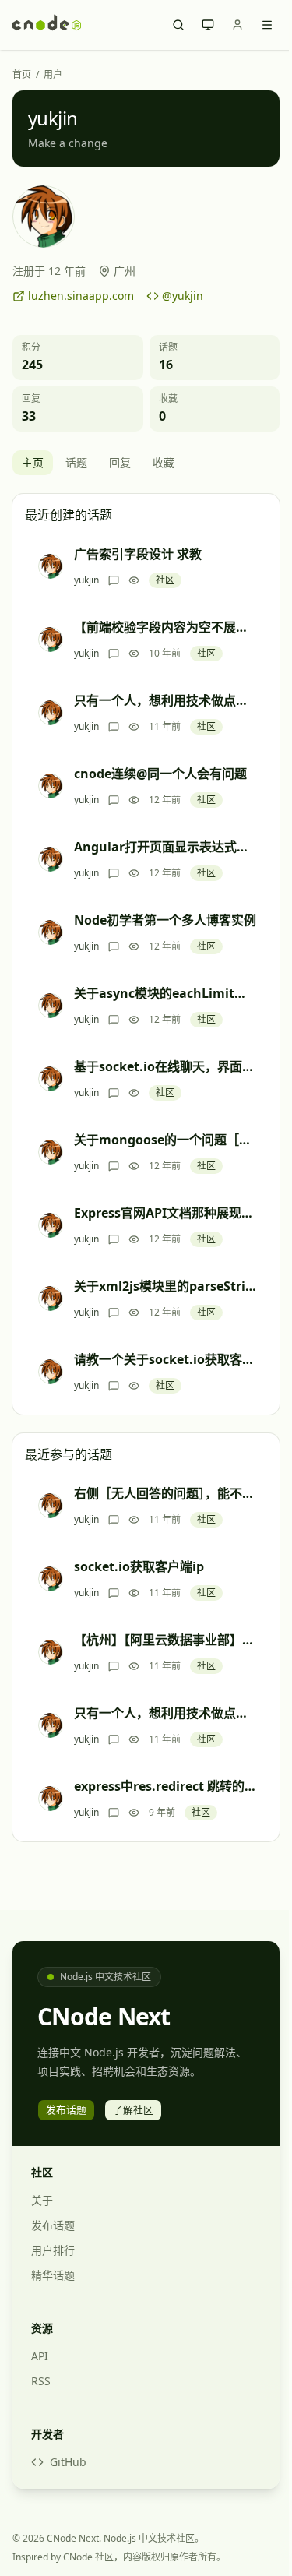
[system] (208, 25)
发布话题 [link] (66, 2109)
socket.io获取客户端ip (139, 1566)
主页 (33, 462)
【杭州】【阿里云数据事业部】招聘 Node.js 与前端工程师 (165, 1640)
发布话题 (53, 2225)
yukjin (86, 580)
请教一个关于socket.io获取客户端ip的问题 (165, 1359)
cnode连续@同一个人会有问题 (160, 774)
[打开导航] (267, 25)
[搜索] (178, 25)
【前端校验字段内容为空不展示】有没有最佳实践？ (165, 627)
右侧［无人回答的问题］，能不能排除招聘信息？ (165, 1493)
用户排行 (53, 2250)
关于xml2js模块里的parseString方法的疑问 (165, 1286)
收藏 (164, 462)
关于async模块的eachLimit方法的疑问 (165, 993)
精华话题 (53, 2275)
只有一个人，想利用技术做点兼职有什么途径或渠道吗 (165, 700)
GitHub (68, 2462)
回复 (120, 462)
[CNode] (47, 25)
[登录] (237, 25)
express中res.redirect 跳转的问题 (165, 1786)
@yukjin (183, 296)
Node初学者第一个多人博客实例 (165, 920)
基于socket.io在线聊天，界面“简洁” (165, 1066)
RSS (41, 2381)
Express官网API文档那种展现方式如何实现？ (165, 1213)
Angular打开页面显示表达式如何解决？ (165, 847)
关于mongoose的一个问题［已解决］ (165, 1140)
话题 (76, 462)
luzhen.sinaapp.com (81, 296)
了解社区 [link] (133, 2109)
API (40, 2356)
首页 (22, 75)
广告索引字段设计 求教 (138, 554)
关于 (42, 2200)
